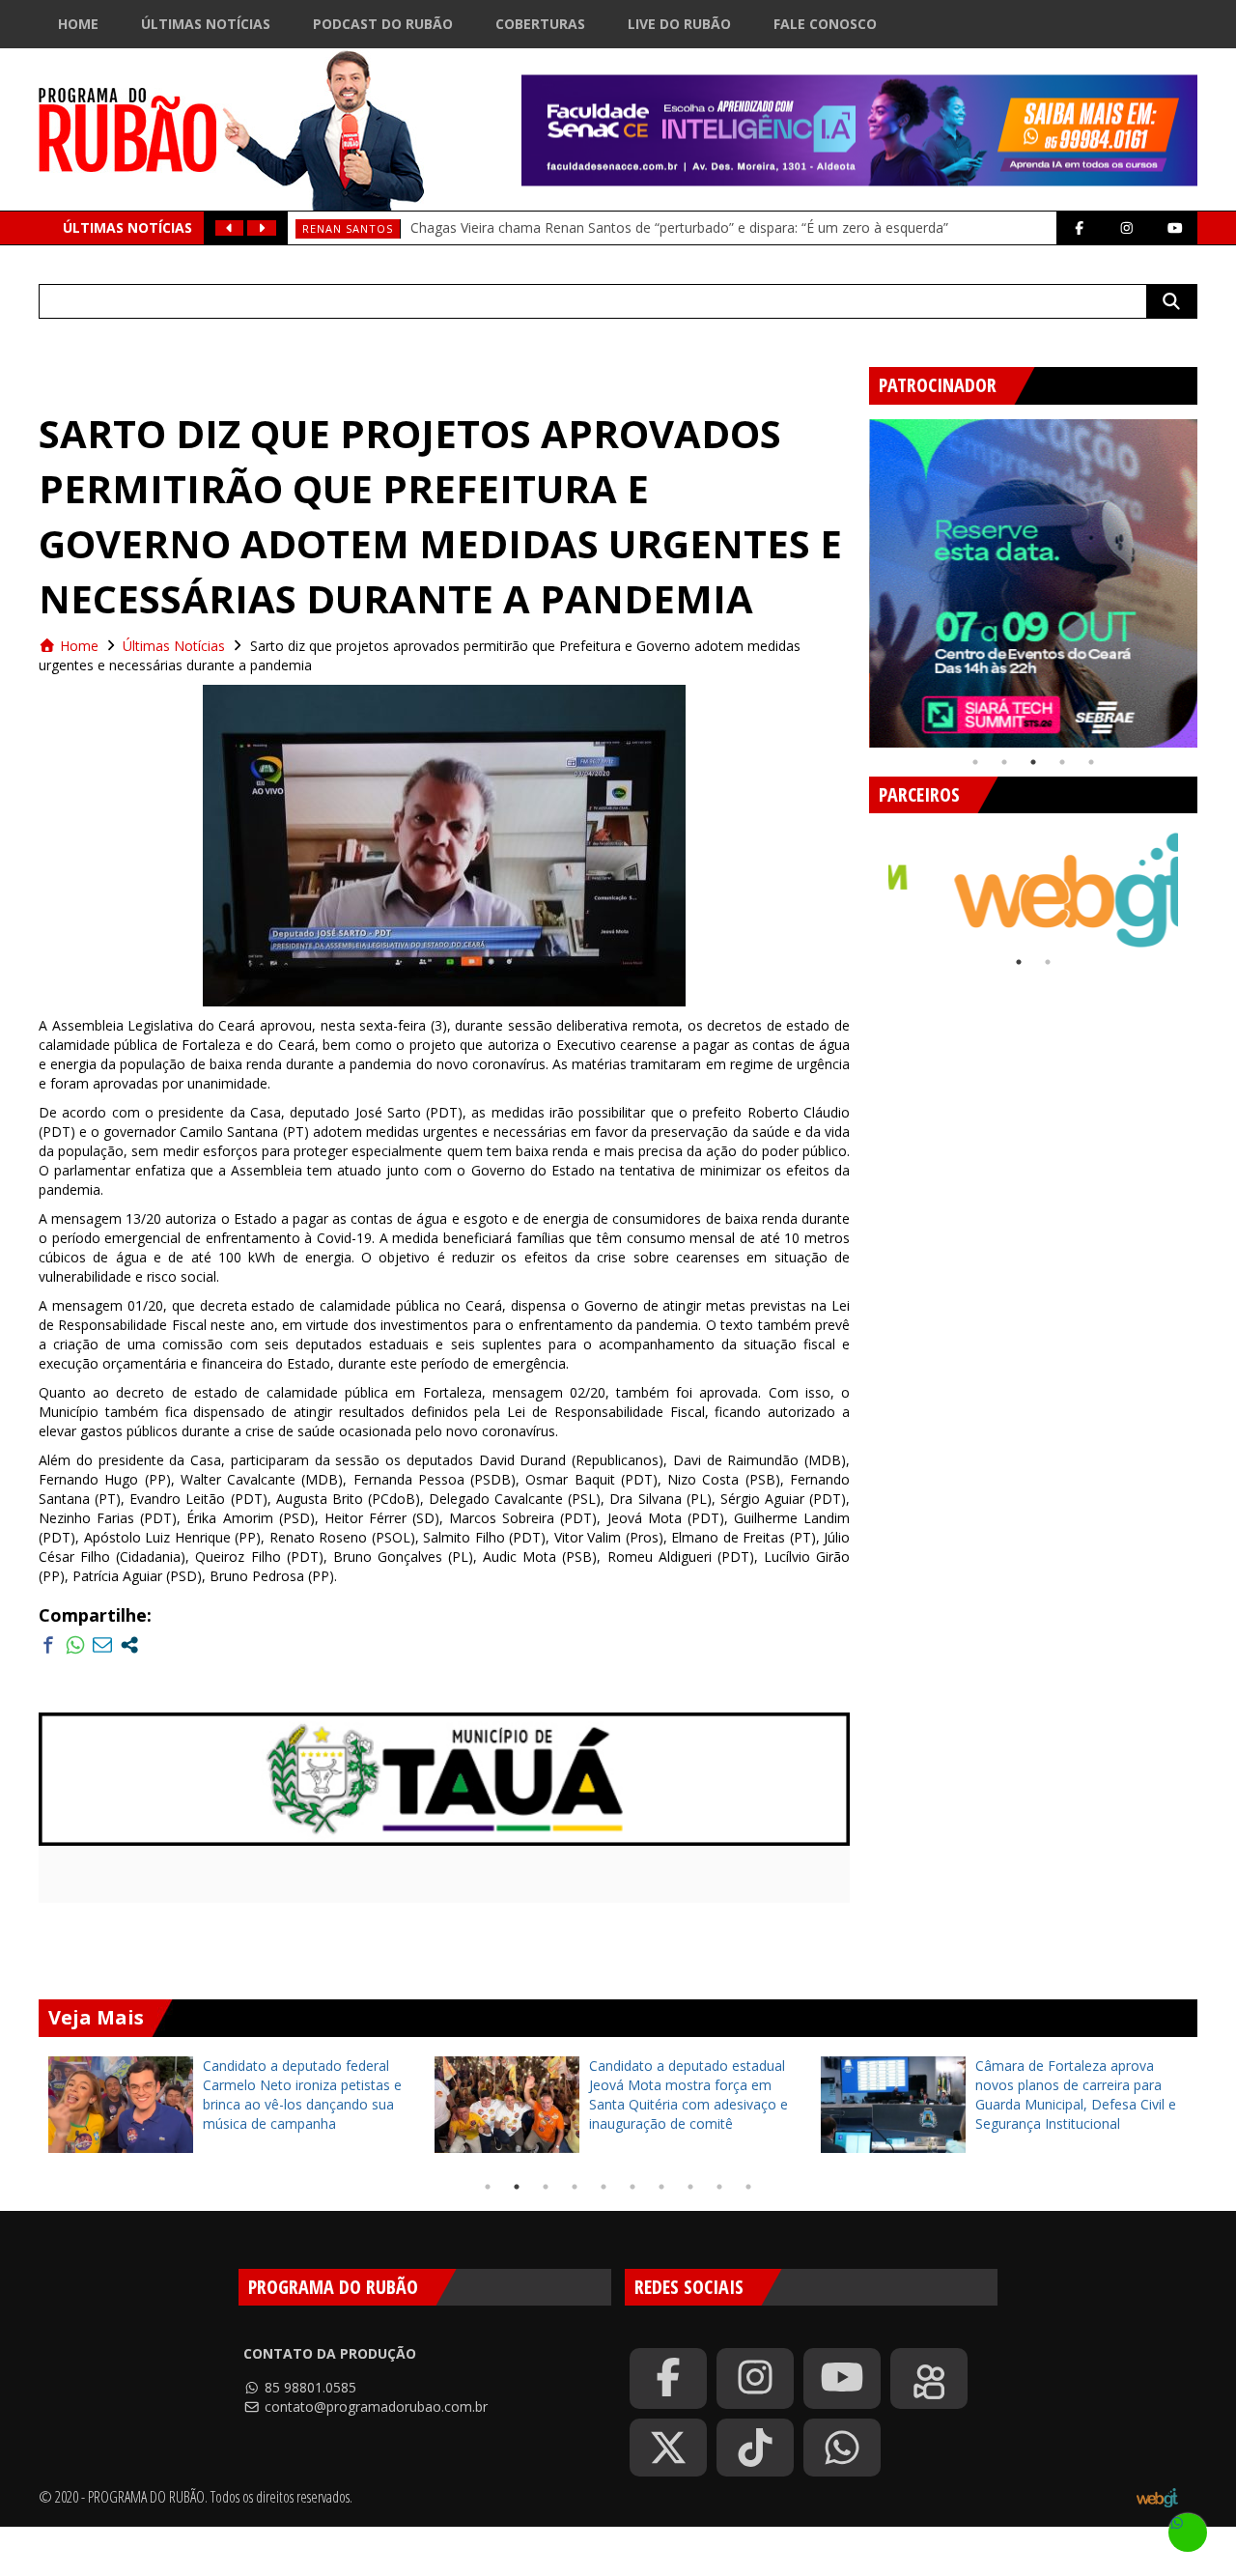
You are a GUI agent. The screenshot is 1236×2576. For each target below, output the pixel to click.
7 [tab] (661, 2187)
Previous (855, 576)
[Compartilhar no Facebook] (48, 1645)
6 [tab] (632, 2187)
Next (1212, 576)
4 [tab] (1062, 762)
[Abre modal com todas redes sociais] (129, 1645)
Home (78, 24)
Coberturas (540, 24)
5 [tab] (1091, 762)
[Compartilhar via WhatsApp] (75, 1645)
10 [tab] (748, 2187)
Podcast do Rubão (383, 24)
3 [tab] (1033, 762)
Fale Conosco (825, 24)
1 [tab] (975, 762)
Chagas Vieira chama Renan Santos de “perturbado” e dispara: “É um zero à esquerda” (679, 227)
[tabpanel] (1033, 583)
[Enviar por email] (102, 1645)
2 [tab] (1004, 762)
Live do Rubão (679, 24)
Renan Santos (348, 228)
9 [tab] (719, 2187)
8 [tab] (690, 2187)
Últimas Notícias (206, 24)
